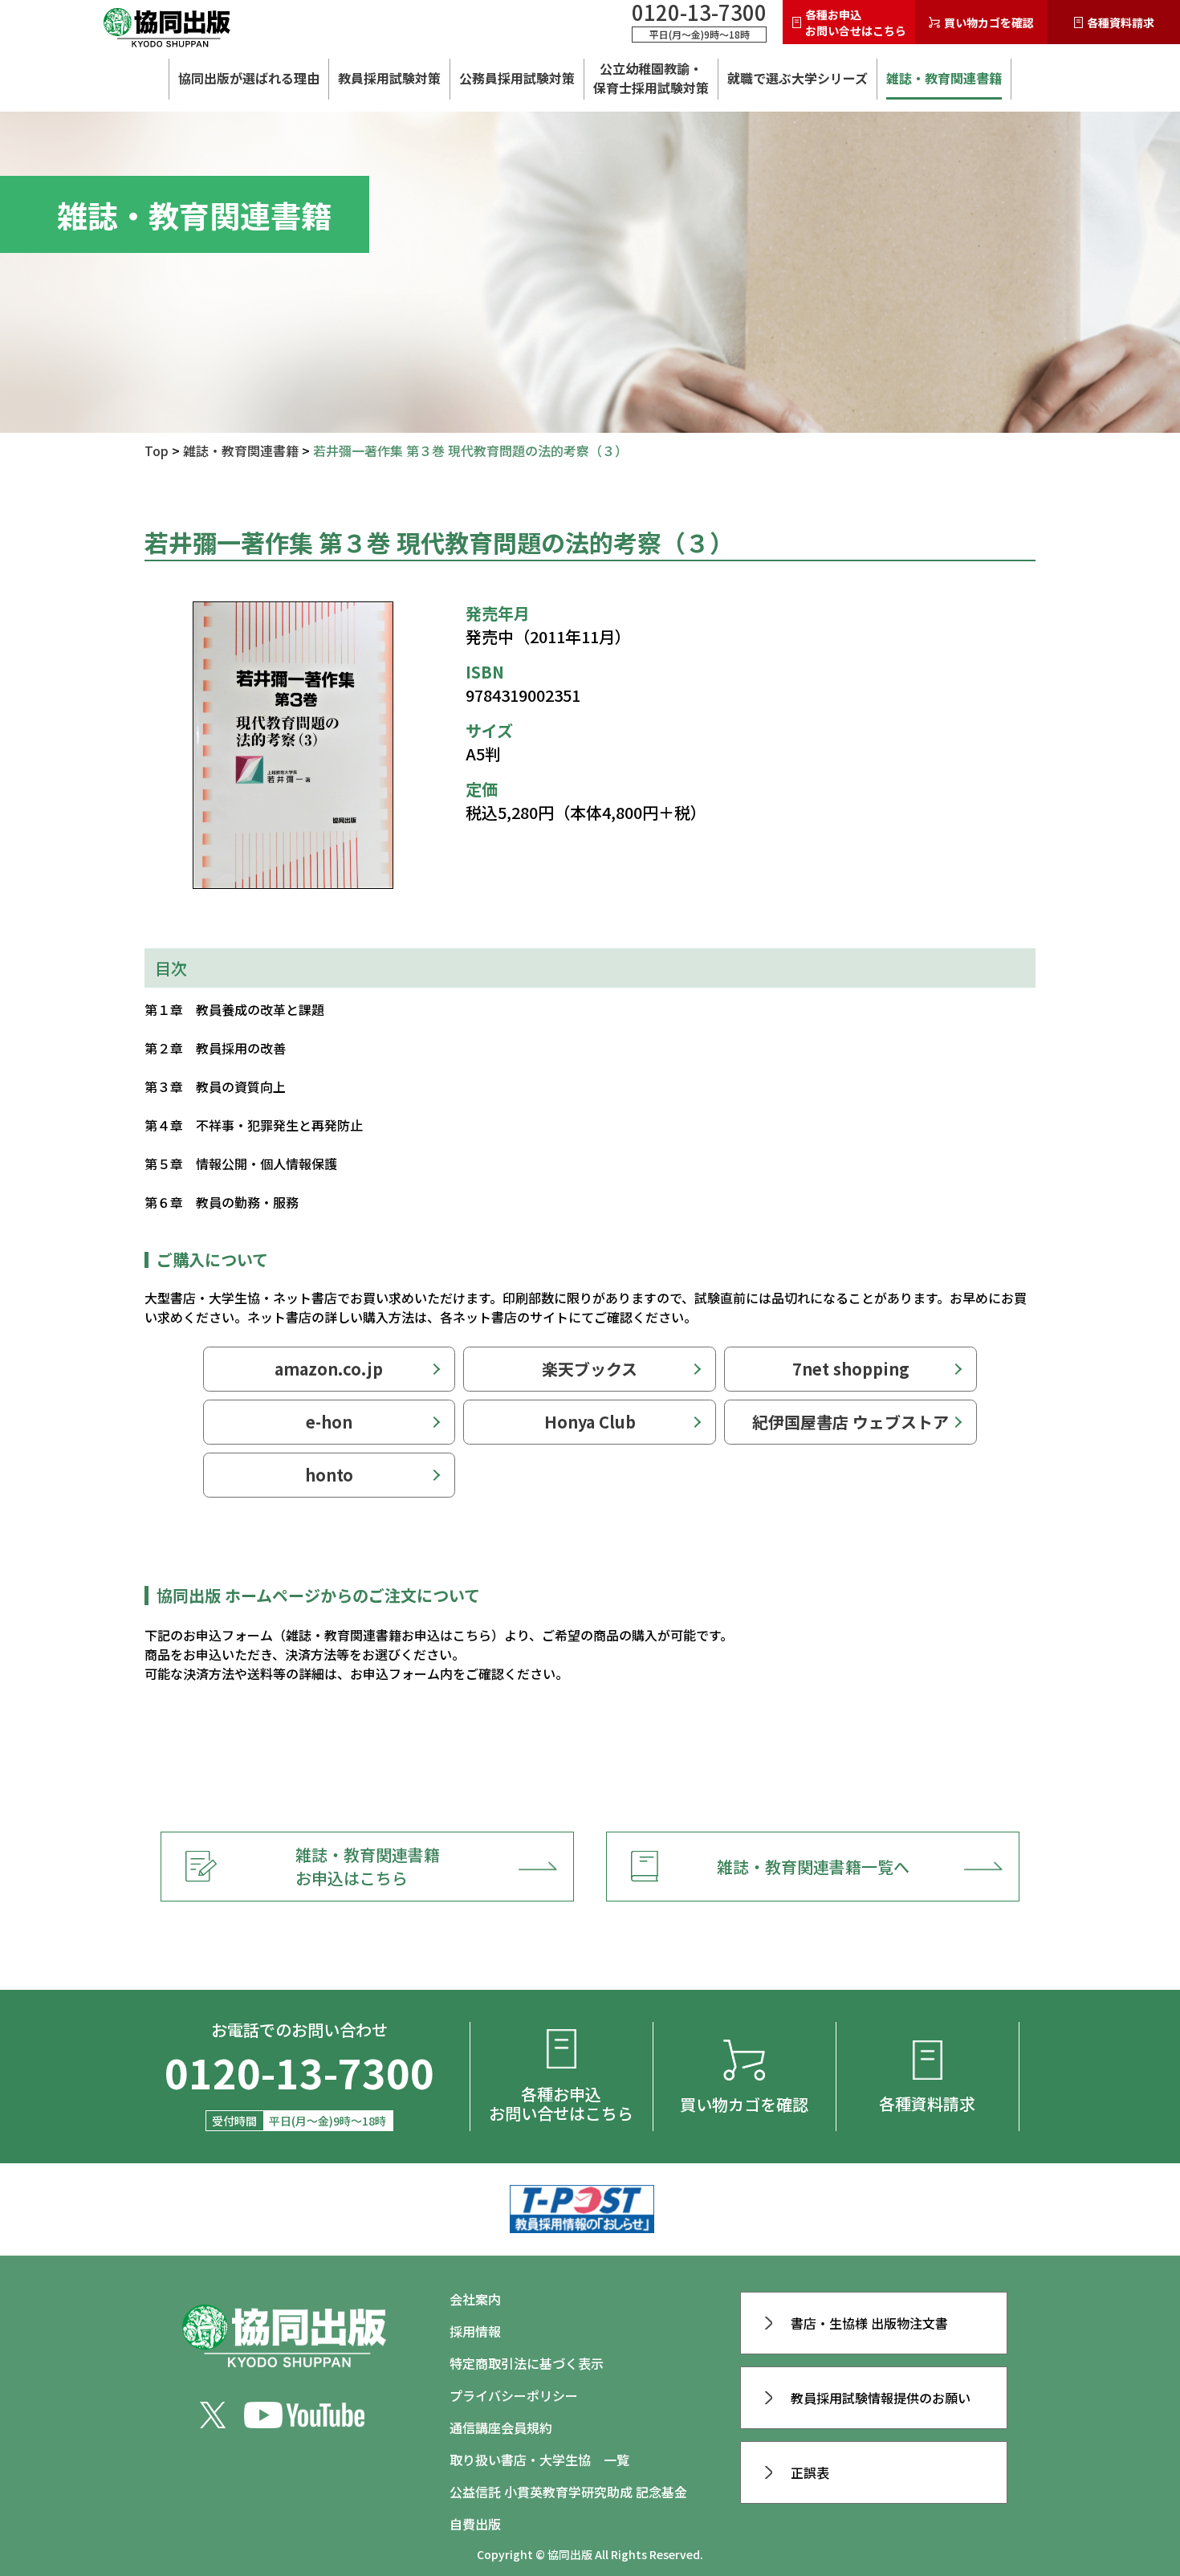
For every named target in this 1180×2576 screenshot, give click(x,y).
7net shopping (851, 1369)
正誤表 (810, 2472)
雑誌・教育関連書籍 (944, 78)
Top (157, 450)
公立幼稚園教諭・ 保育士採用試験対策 (651, 78)
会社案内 (475, 2299)
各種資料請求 (1121, 22)
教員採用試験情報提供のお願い (881, 2398)
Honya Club (590, 1422)
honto (329, 1475)
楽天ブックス (590, 1369)
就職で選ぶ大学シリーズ (798, 78)
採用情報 (475, 2331)
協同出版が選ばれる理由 (249, 78)
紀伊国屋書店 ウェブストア (850, 1422)
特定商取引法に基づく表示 (527, 2363)
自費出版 (475, 2524)
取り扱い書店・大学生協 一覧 (539, 2460)
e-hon (329, 1422)
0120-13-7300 (699, 12)
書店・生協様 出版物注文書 (869, 2323)
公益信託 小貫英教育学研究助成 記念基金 (568, 2492)
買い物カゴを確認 (989, 22)
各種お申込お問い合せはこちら (856, 22)
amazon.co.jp (329, 1369)
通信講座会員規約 (501, 2427)
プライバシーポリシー (514, 2395)
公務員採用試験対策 (517, 78)
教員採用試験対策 (389, 78)
